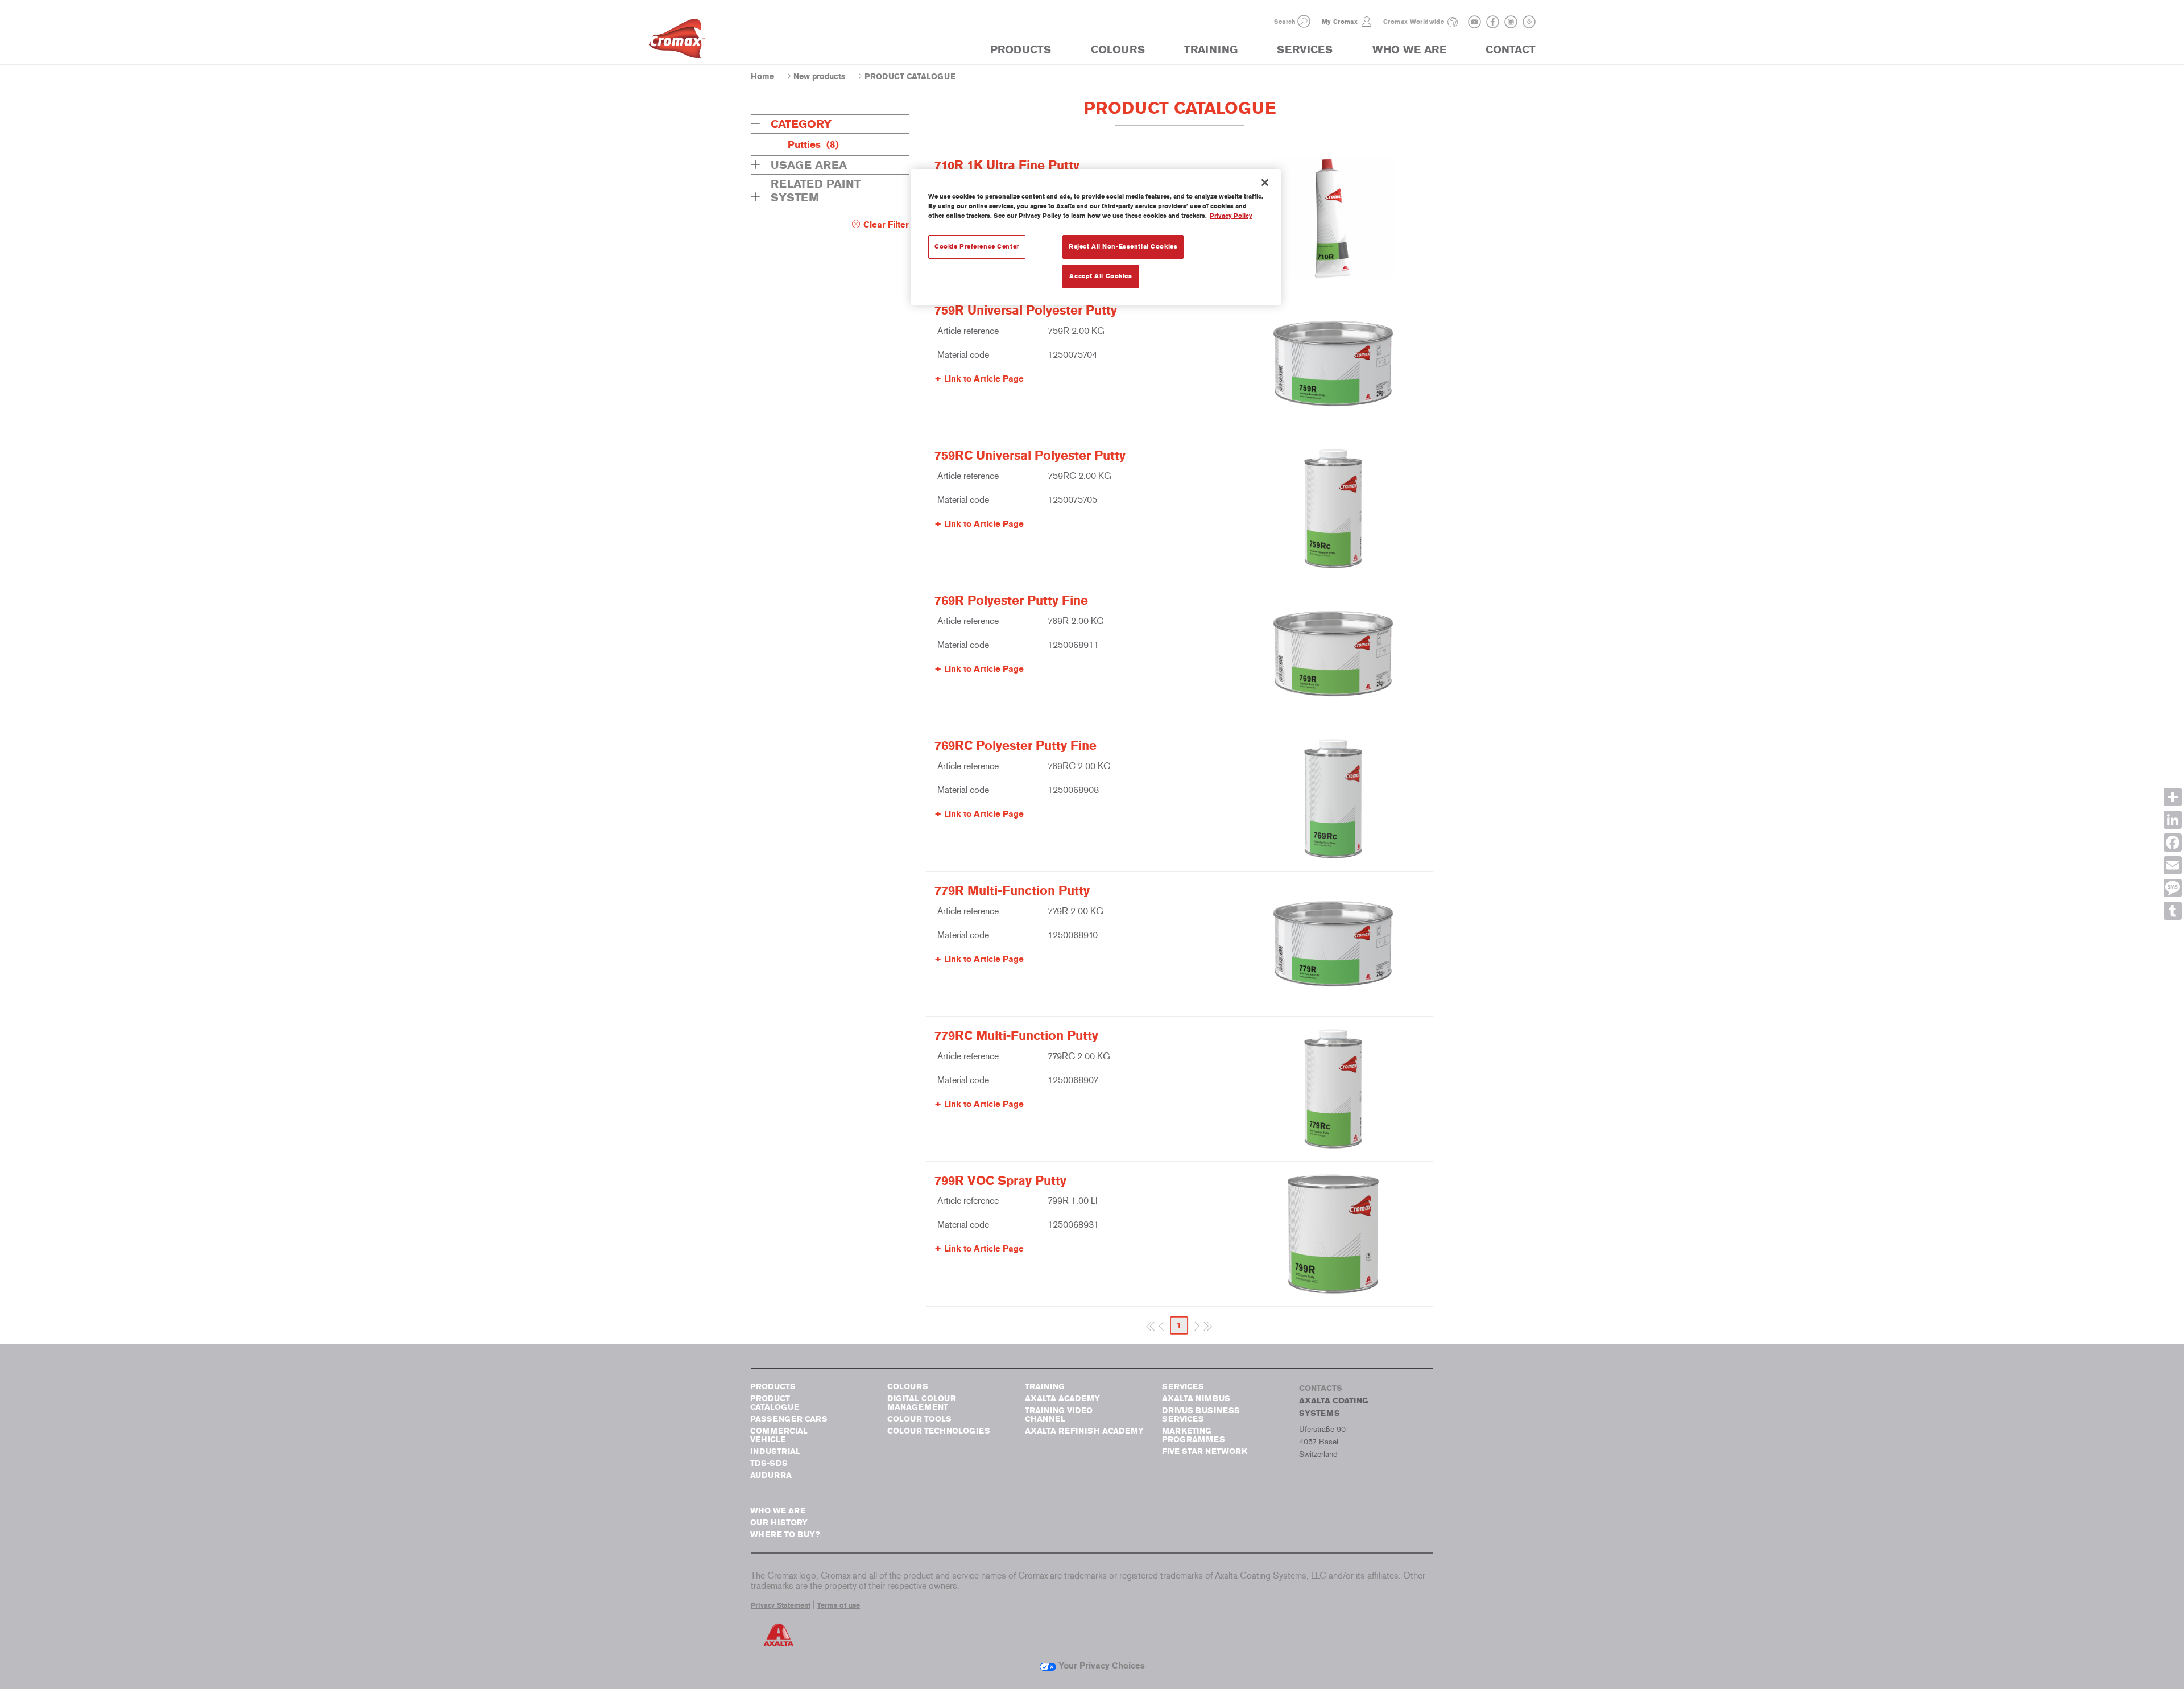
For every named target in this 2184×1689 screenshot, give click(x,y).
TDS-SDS (769, 1463)
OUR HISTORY (779, 1523)
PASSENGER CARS (789, 1419)
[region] (1096, 237)
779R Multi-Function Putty (1012, 891)
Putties (813, 144)
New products (819, 77)
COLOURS (1118, 50)
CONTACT (1511, 50)
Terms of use (839, 1605)
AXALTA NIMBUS (1196, 1399)
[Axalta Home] (677, 42)
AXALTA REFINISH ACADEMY (1084, 1431)
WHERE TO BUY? (785, 1535)
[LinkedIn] (2173, 820)
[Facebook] (2173, 843)
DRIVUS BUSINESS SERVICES (1201, 1415)
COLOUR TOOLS (919, 1419)
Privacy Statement (781, 1605)
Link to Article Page (984, 379)
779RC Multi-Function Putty (1016, 1036)
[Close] (1265, 183)
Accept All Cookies (1101, 276)
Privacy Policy (1231, 216)
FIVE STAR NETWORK (1205, 1451)
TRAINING (1211, 50)
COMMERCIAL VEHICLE (779, 1435)
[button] (1304, 21)
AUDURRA (771, 1475)
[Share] (2173, 797)
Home (762, 77)
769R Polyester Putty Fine (1011, 601)
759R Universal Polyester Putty (1026, 311)
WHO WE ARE (1409, 50)
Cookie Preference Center (977, 246)
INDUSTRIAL (775, 1451)
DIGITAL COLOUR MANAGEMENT (922, 1403)
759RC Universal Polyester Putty (1030, 456)
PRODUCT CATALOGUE (775, 1403)
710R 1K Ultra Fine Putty (1007, 166)
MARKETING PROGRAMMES (1194, 1435)
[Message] (2173, 888)
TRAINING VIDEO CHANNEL (1059, 1415)
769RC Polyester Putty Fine (1016, 746)
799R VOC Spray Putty (1000, 1181)
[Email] (2173, 865)
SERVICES (1305, 50)
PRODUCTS (1021, 50)
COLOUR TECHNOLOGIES (939, 1431)
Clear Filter (886, 225)
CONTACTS (1321, 1388)
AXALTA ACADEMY (1062, 1399)
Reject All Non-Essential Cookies (1123, 246)
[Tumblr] (2173, 911)
